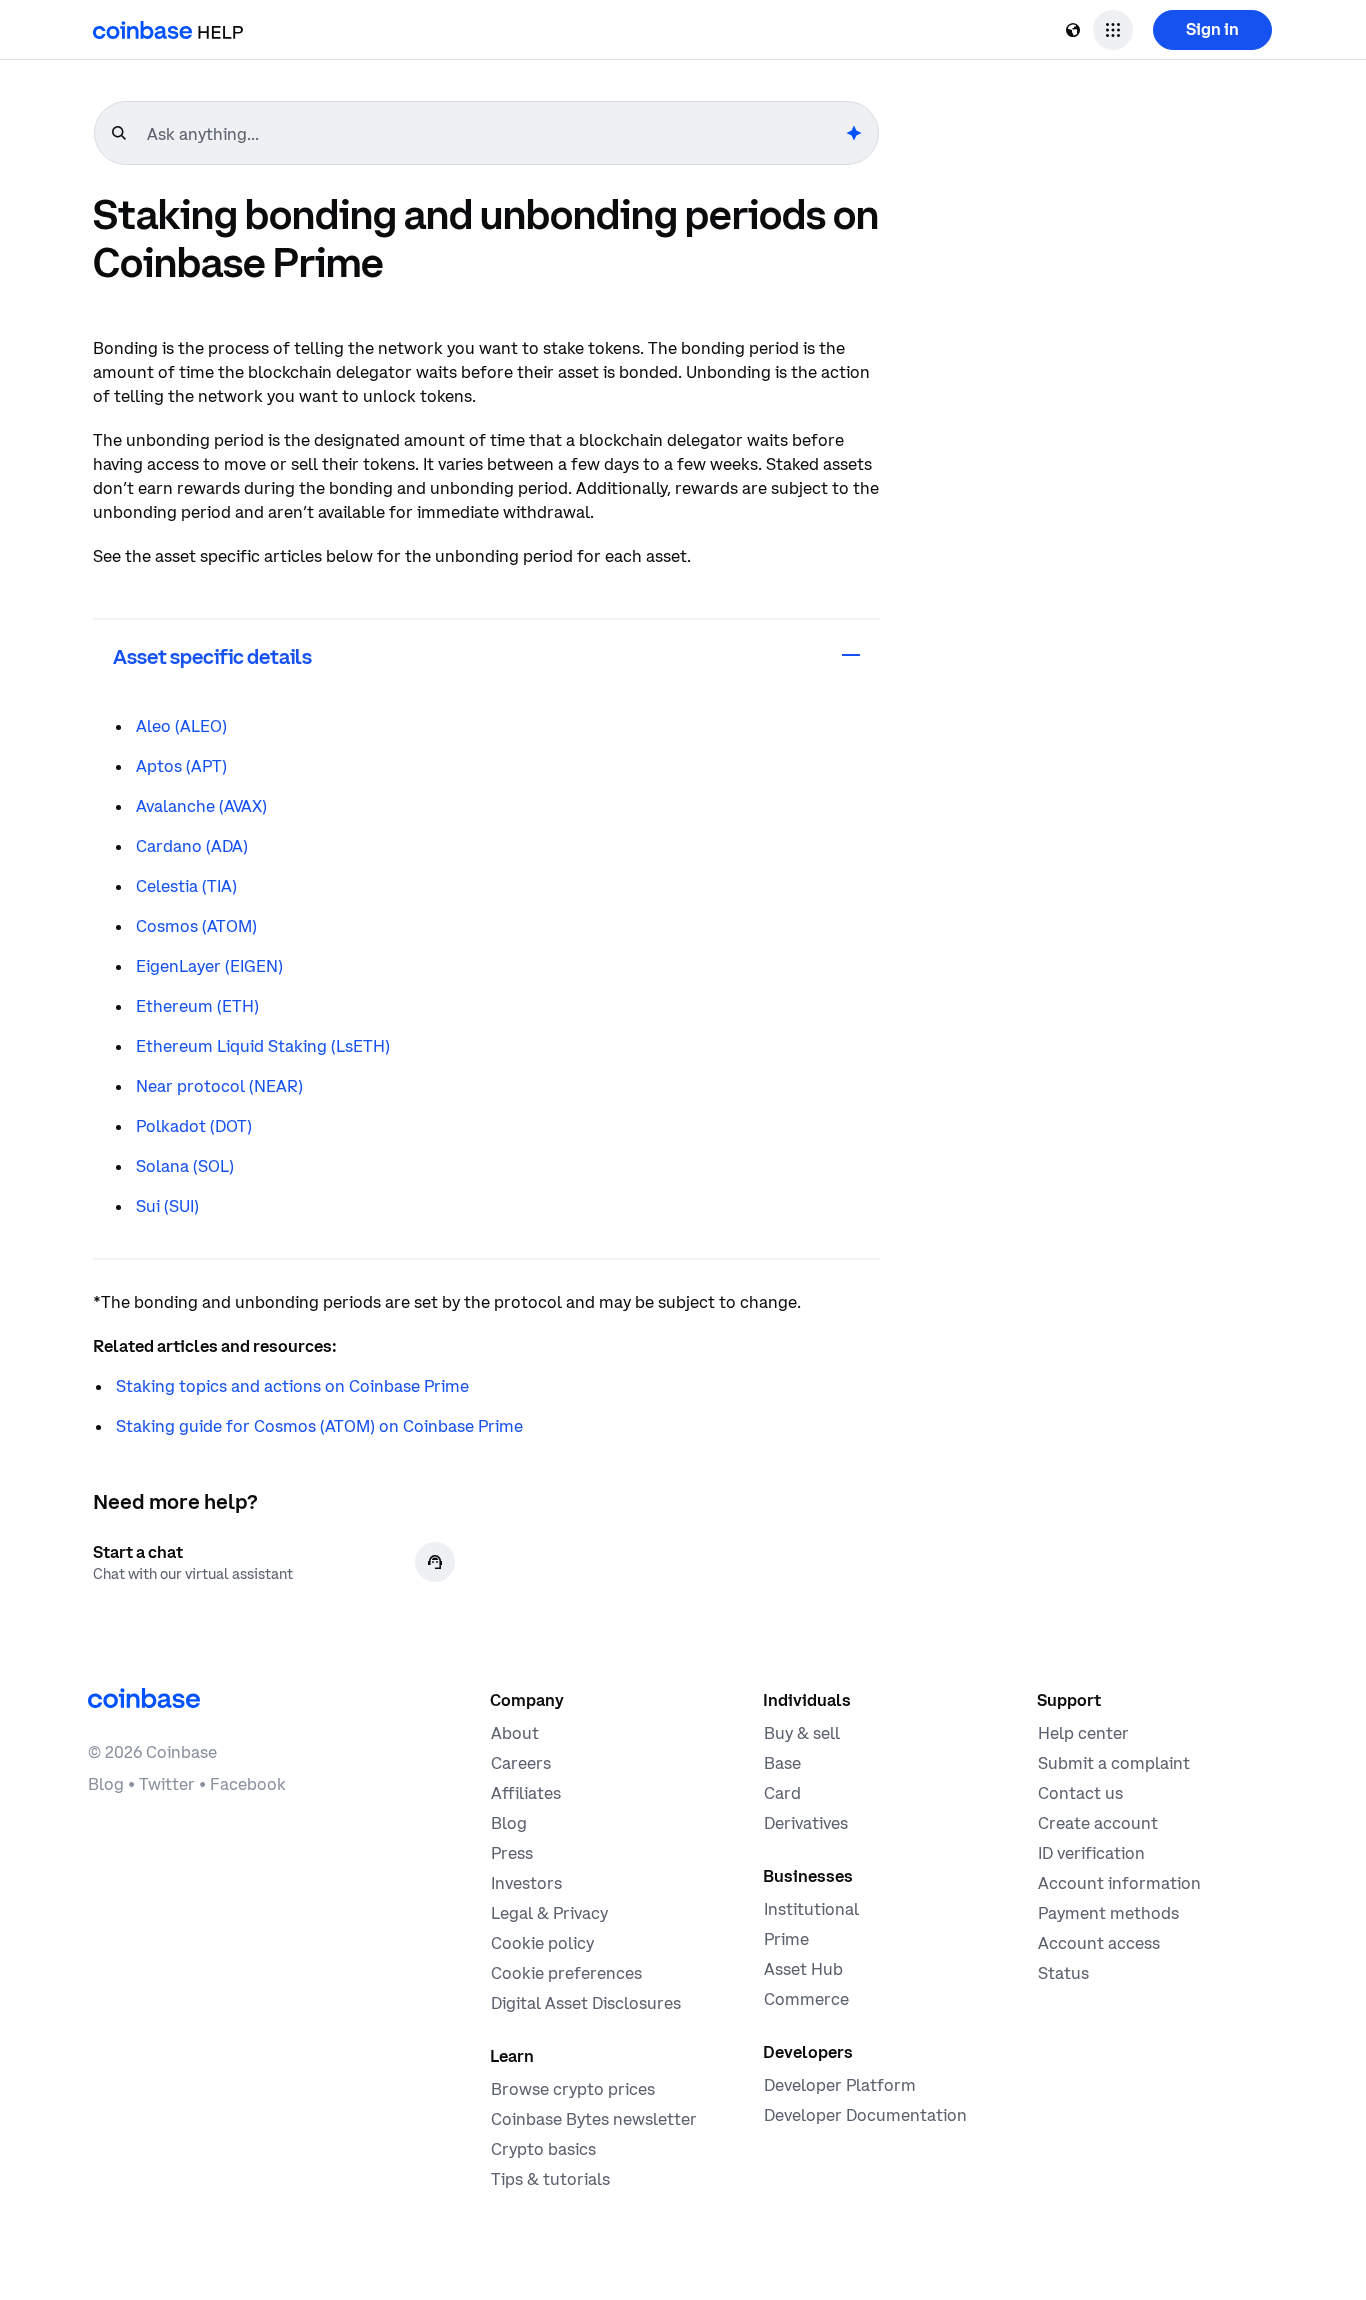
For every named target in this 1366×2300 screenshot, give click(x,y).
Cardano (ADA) (192, 846)
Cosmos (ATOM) (196, 926)
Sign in (1212, 29)
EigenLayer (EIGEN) (209, 966)
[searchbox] (494, 134)
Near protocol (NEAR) (219, 1086)
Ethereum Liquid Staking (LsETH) (263, 1046)
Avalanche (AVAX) (201, 806)
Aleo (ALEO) (181, 726)
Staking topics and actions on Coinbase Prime (292, 1386)
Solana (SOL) (185, 1166)
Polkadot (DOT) (194, 1126)
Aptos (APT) (181, 766)
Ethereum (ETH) (197, 1006)
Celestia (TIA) (186, 886)
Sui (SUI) (167, 1206)
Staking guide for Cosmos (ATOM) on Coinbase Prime (319, 1426)
